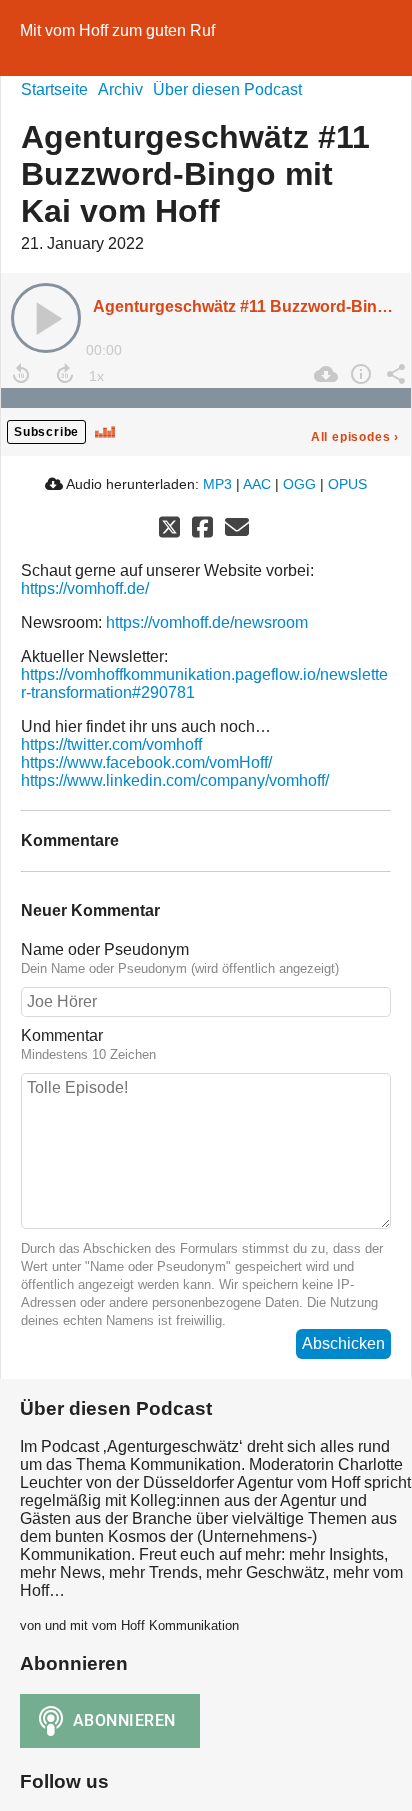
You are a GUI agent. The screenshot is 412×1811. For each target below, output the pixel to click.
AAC (257, 484)
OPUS (347, 484)
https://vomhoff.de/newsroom (207, 622)
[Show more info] (358, 374)
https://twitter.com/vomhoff (111, 744)
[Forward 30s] (65, 374)
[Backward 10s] (21, 374)
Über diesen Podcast (227, 89)
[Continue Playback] (46, 318)
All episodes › (355, 437)
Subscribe (46, 432)
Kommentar (62, 1035)
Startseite (54, 89)
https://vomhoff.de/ (85, 588)
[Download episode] (323, 374)
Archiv (120, 89)
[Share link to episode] (393, 374)
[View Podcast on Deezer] (105, 430)
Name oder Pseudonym (105, 949)
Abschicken (343, 1343)
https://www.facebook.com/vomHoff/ (146, 762)
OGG (299, 484)
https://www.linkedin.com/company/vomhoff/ (175, 780)
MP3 (217, 484)
